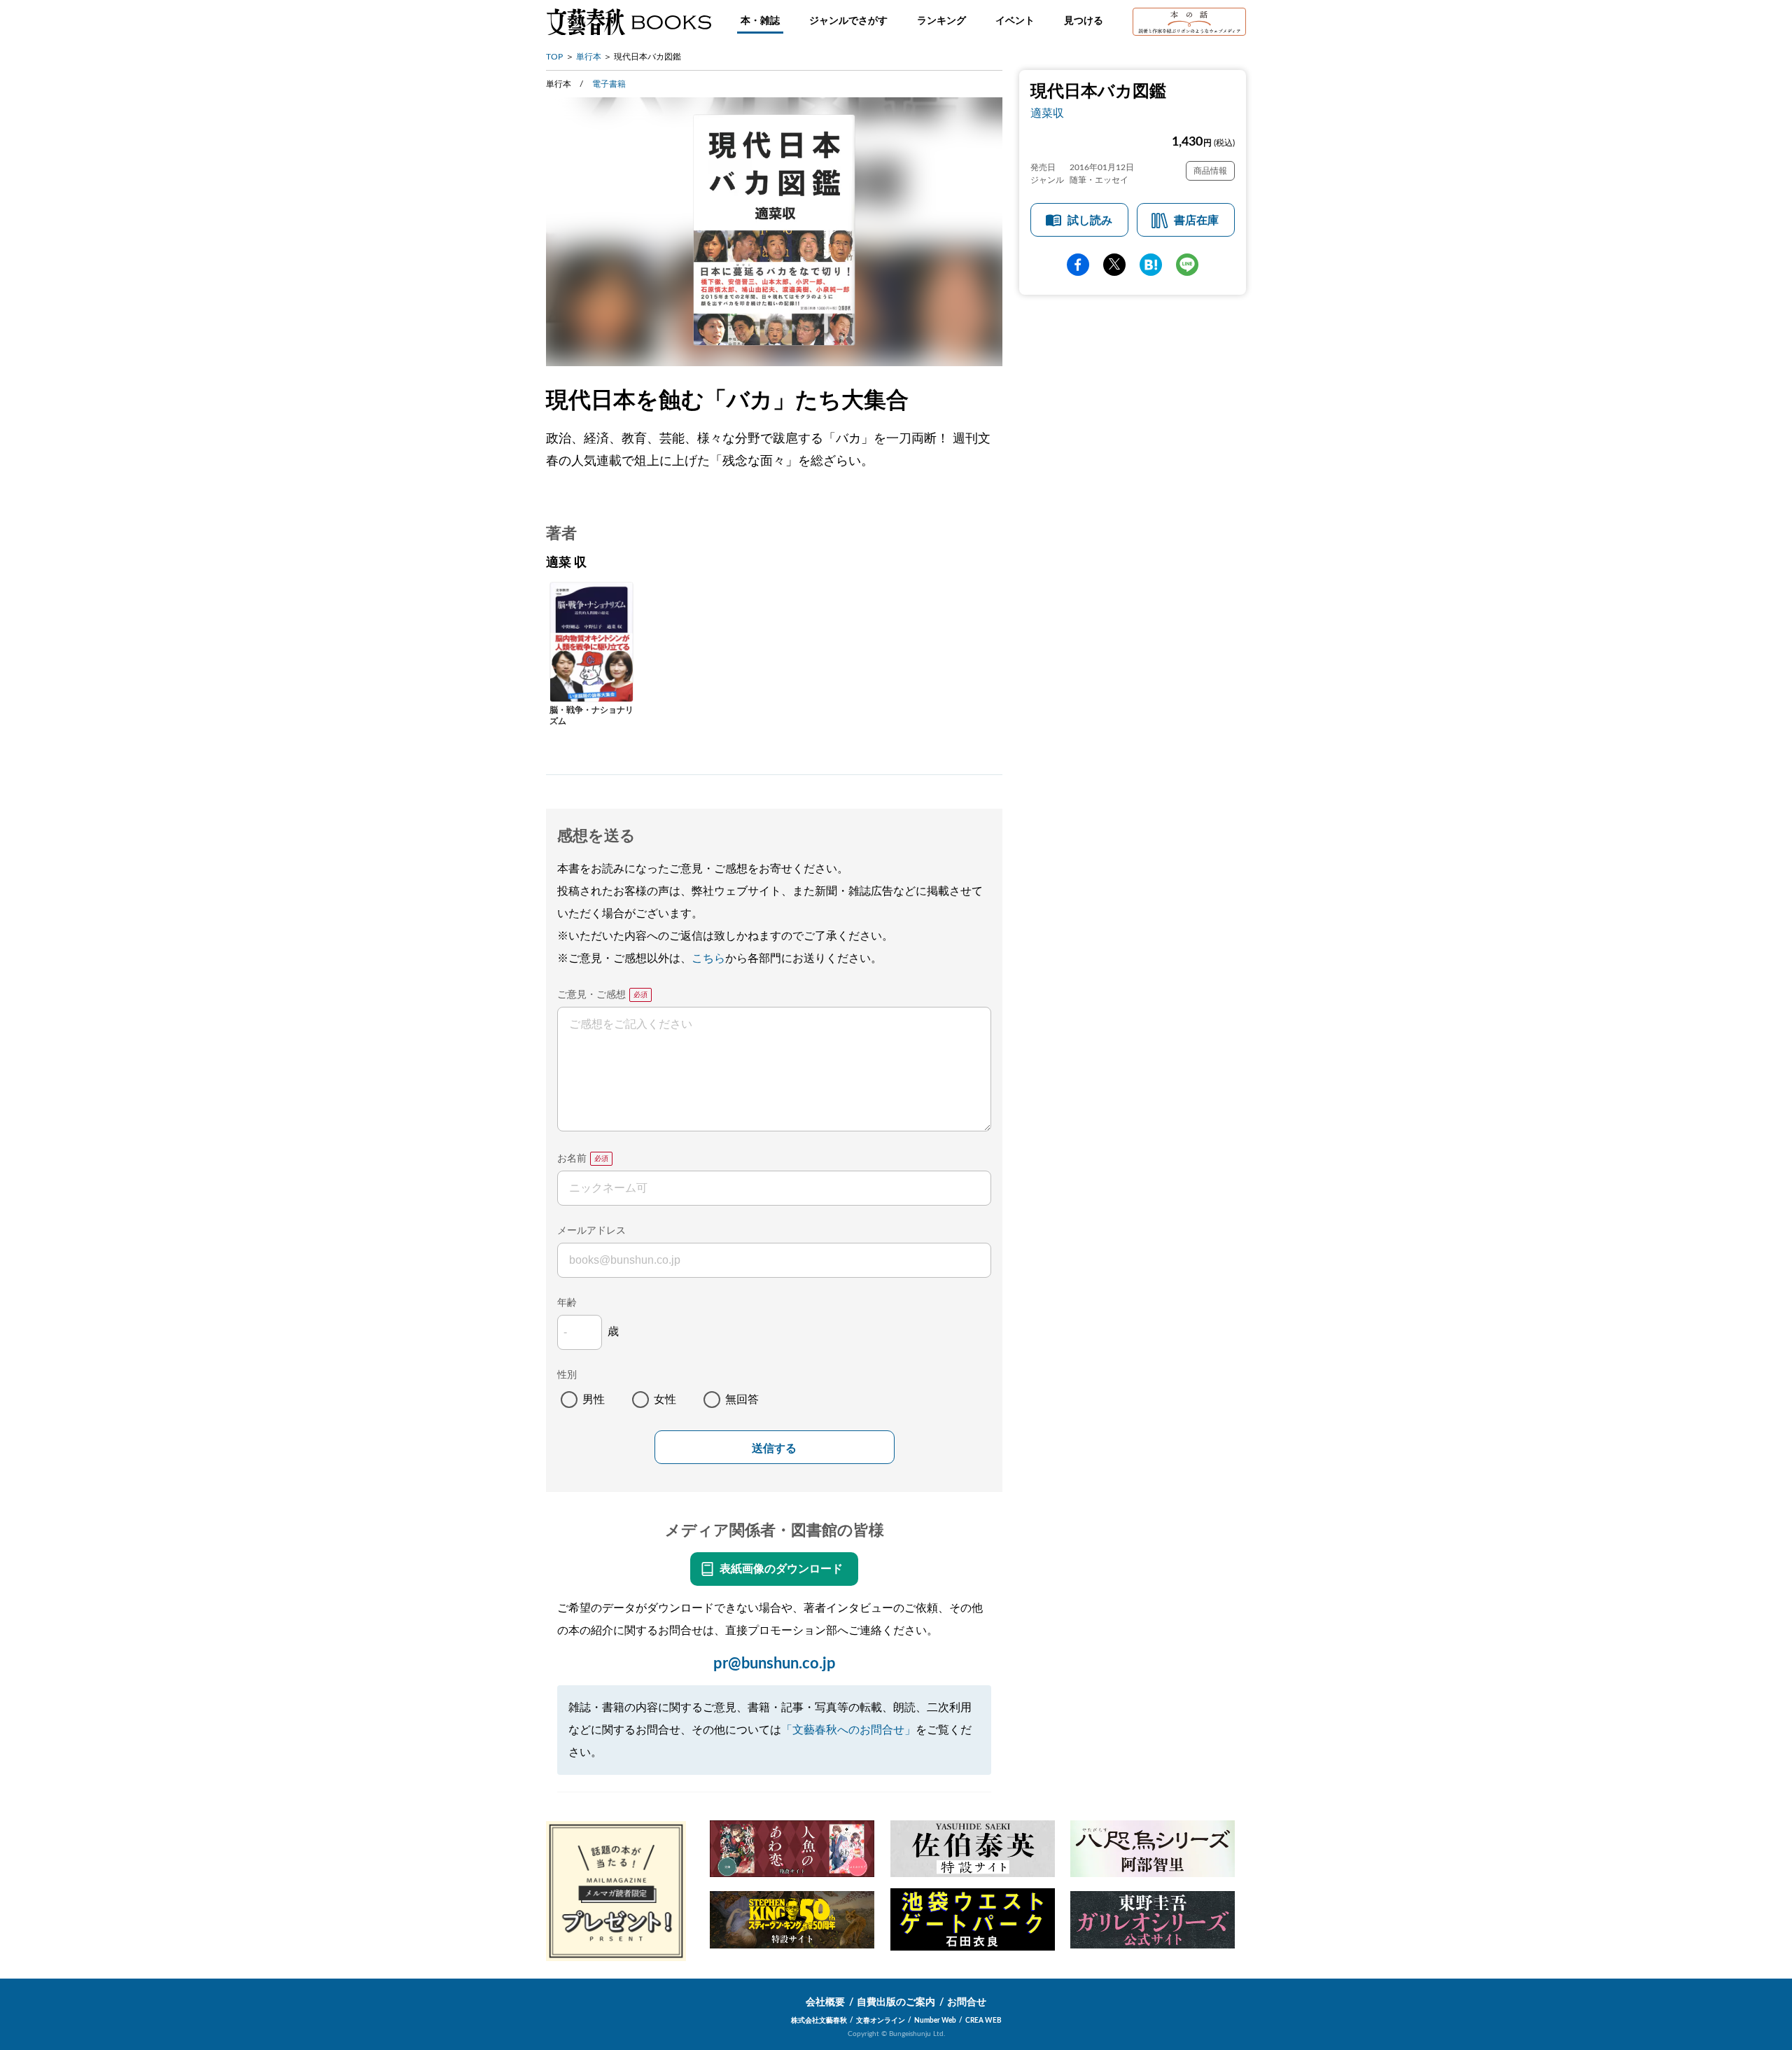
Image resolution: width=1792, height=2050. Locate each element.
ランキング (941, 21)
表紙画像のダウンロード (781, 1569)
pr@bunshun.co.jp (775, 1664)
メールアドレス (591, 1231)
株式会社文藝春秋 (819, 2021)
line (1187, 265)
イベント (1015, 21)
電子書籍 (609, 84)
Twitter (1114, 265)
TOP (554, 57)
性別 (567, 1375)
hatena (1151, 265)
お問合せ (967, 2002)
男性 (594, 1400)
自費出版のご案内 (896, 2002)
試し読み (1090, 221)
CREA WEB (983, 2021)
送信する (774, 1448)
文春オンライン (881, 2021)
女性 (665, 1400)
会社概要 (825, 2002)
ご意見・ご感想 (591, 995)
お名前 (572, 1159)
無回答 (742, 1400)
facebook (1078, 265)
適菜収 (1047, 113)
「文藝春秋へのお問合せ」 (848, 1730)
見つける (1084, 21)
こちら (708, 958)
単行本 (589, 57)
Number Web (935, 2021)
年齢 (567, 1303)
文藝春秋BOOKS (629, 22)
